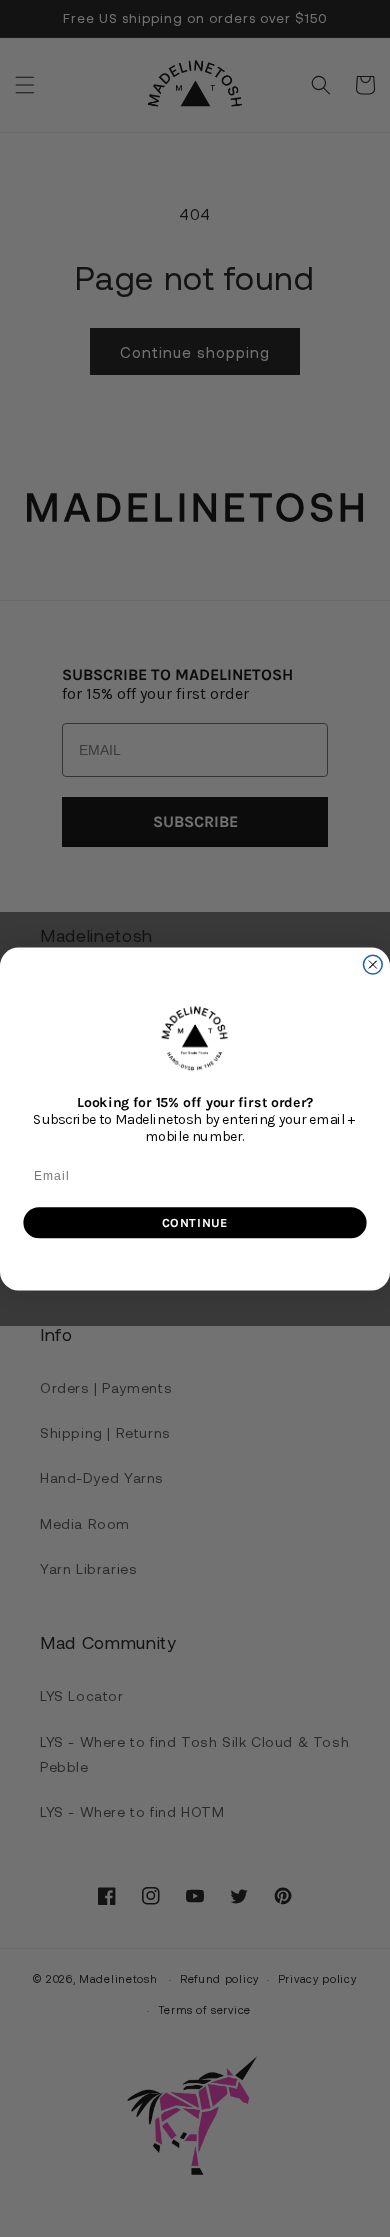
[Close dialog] (372, 964)
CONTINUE (195, 1221)
